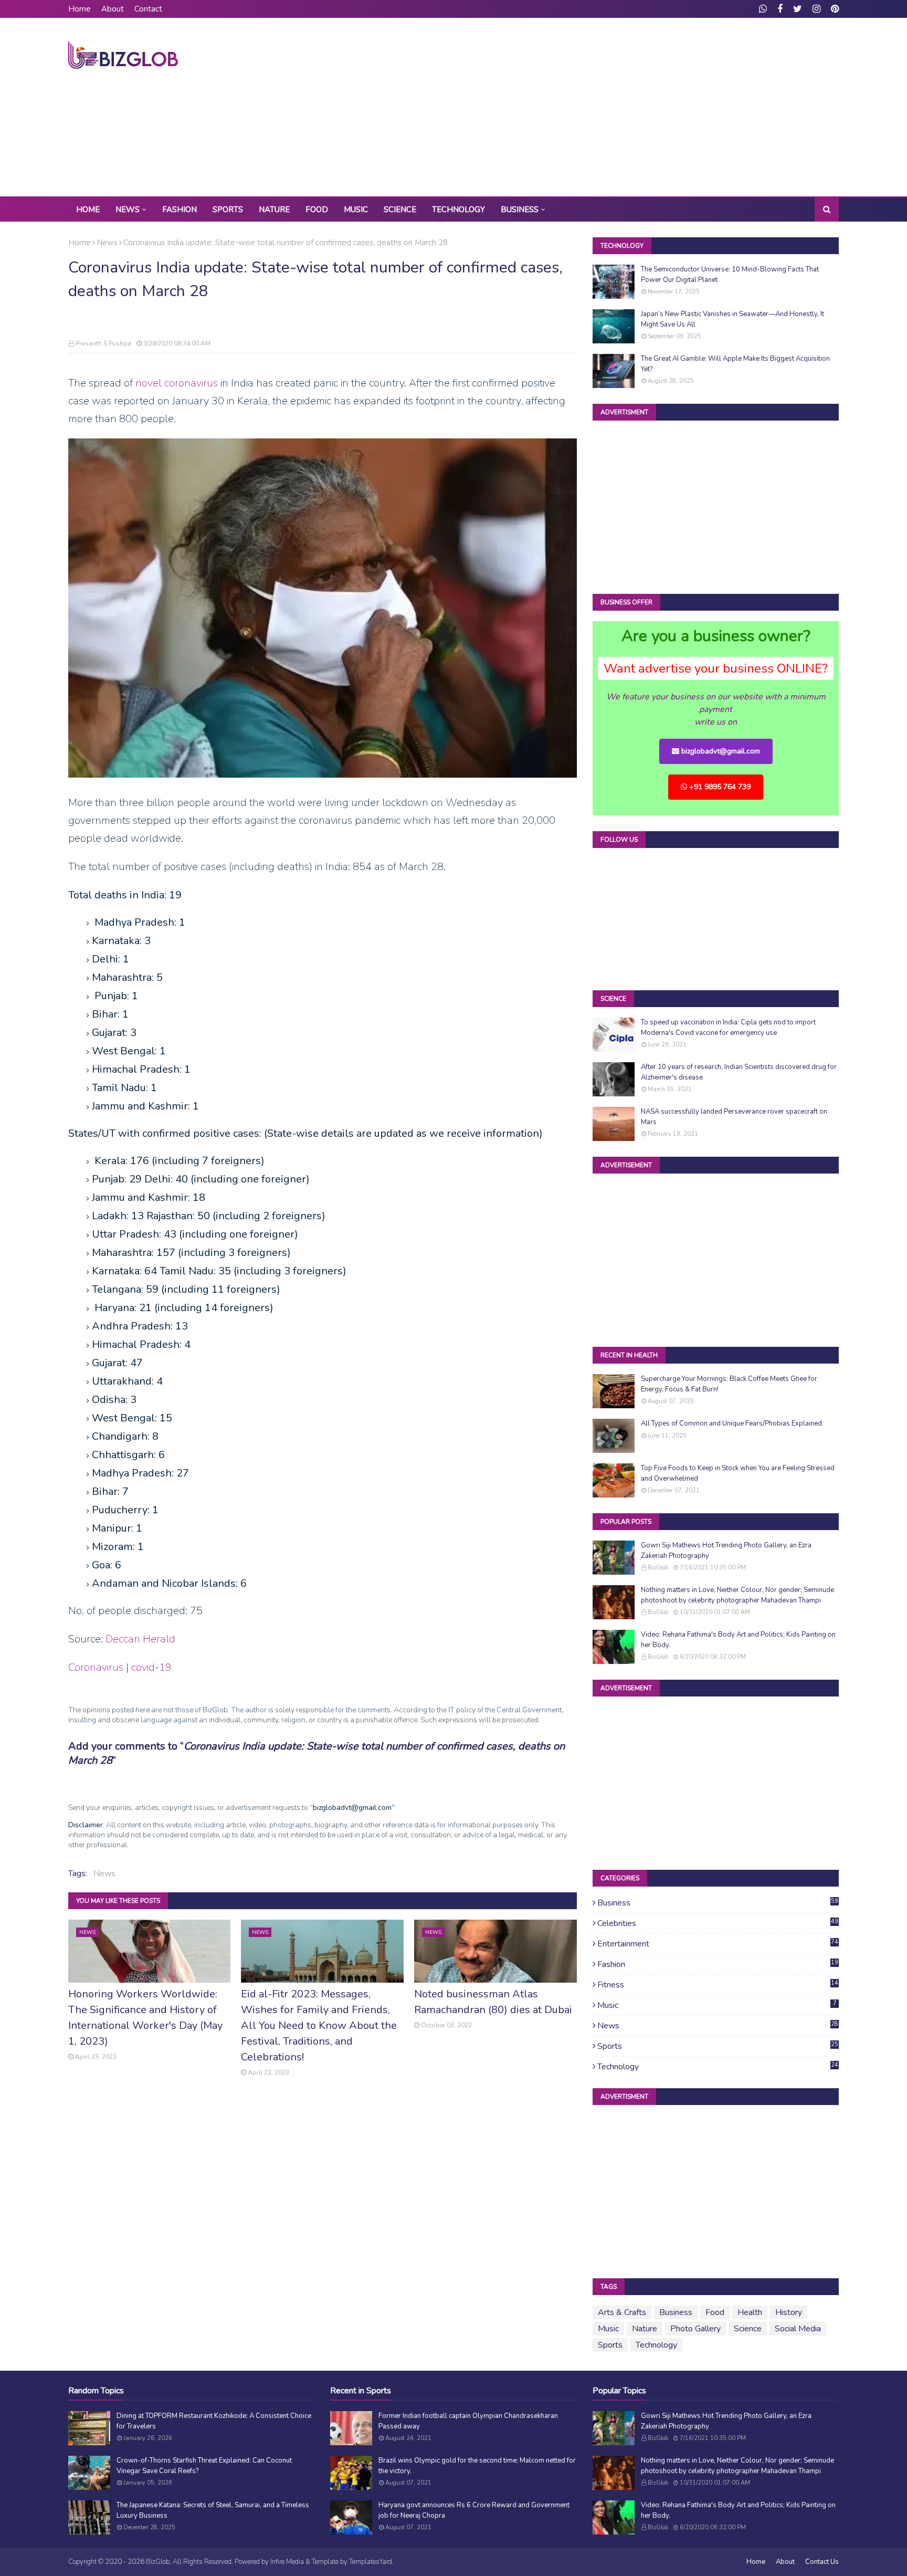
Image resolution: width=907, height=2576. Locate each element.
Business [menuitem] (520, 210)
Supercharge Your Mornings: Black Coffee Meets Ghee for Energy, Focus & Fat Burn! (729, 1384)
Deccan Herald (140, 1639)
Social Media (798, 2329)
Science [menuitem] (400, 210)
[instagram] (816, 9)
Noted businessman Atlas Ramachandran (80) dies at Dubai (493, 2002)
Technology (718, 2067)
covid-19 (151, 1667)
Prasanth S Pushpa (103, 343)
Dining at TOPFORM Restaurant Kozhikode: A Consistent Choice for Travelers (214, 2421)
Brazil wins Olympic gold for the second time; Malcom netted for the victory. (477, 2466)
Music (717, 2005)
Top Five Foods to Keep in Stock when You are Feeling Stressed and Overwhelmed (738, 1473)
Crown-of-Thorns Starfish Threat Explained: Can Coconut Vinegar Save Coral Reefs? (204, 2466)
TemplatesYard (371, 2562)
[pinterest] (834, 9)
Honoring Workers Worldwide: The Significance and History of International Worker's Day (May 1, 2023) (145, 2018)
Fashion (718, 1964)
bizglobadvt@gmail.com (720, 751)
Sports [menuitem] (228, 210)
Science (748, 2329)
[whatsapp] (763, 9)
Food (715, 2312)
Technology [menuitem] (458, 210)
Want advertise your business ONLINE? (716, 668)
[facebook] (780, 9)
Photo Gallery (695, 2329)
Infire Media (287, 2562)
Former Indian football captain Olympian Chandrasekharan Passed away (468, 2421)
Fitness (718, 1985)
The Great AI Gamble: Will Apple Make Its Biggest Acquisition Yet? (735, 364)
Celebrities (718, 1923)
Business (718, 1903)
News (107, 243)
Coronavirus (96, 1667)
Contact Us (822, 2562)
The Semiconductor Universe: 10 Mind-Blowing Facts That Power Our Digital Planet (730, 275)
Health (750, 2312)
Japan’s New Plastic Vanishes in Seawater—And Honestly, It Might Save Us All (732, 319)
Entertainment (718, 1944)
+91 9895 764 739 (719, 787)
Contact (148, 9)
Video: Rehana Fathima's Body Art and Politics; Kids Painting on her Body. (738, 1640)
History (789, 2312)
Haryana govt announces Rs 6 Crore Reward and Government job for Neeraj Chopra (474, 2510)
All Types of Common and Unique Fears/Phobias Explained (731, 1423)
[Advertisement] (648, 107)
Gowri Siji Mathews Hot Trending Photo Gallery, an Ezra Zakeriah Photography (726, 1551)
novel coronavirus (177, 383)
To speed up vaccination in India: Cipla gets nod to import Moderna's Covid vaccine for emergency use (728, 1028)
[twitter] (798, 9)
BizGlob (658, 1568)
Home (80, 9)
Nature (645, 2329)
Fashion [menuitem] (180, 210)
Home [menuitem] (88, 210)
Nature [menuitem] (274, 210)
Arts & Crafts (622, 2312)
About (113, 9)
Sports (718, 2046)
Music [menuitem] (356, 210)
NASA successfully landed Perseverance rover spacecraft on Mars (734, 1117)
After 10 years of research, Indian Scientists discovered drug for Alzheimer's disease (739, 1072)
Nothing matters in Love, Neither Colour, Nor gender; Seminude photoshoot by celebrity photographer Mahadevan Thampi (737, 1595)
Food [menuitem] (317, 210)
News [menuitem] (128, 210)
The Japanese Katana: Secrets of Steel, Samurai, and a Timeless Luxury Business (213, 2510)
